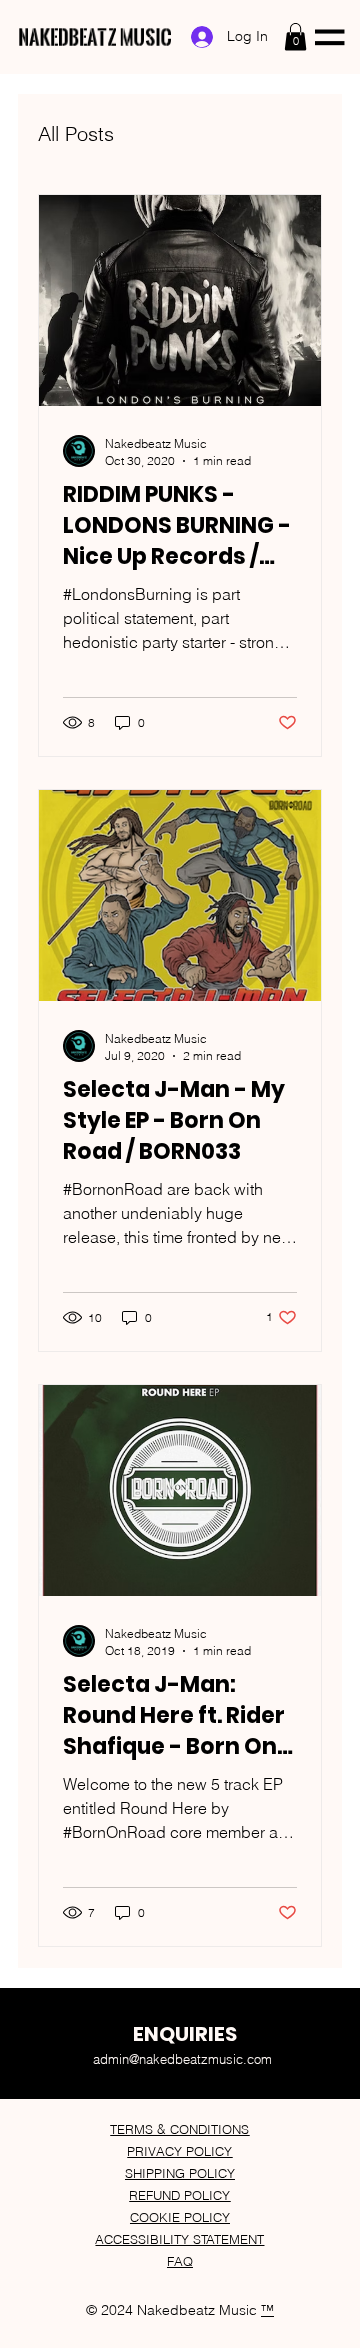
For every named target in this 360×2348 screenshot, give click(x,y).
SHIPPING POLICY (180, 2173)
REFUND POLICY (179, 2195)
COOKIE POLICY (180, 2217)
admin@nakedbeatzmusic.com (182, 2059)
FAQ (180, 2261)
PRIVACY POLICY (179, 2151)
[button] (295, 36)
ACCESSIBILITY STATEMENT (179, 2239)
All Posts (76, 133)
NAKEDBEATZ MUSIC (95, 37)
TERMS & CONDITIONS (179, 2129)
